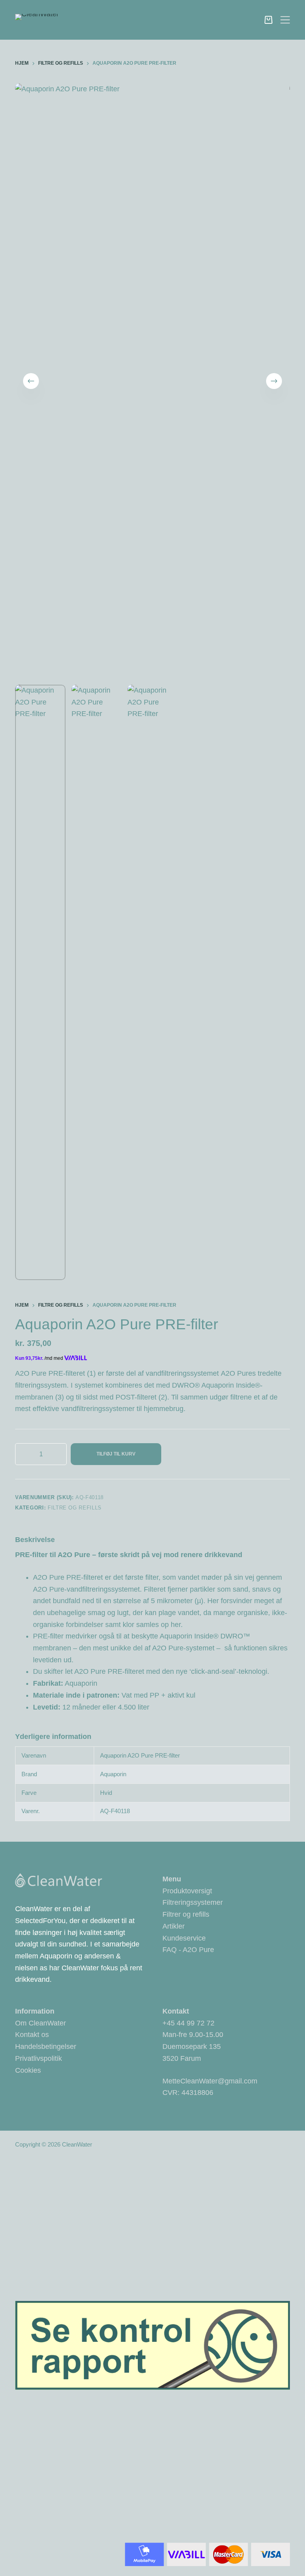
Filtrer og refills (186, 1914)
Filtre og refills (75, 1508)
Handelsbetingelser (46, 2047)
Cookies (28, 2070)
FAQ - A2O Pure (188, 1950)
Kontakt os (32, 2035)
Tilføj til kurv (116, 1454)
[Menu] (285, 20)
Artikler (174, 1926)
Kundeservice (184, 1938)
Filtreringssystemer (193, 1902)
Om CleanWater (41, 2023)
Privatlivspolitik (39, 2058)
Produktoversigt (187, 1891)
